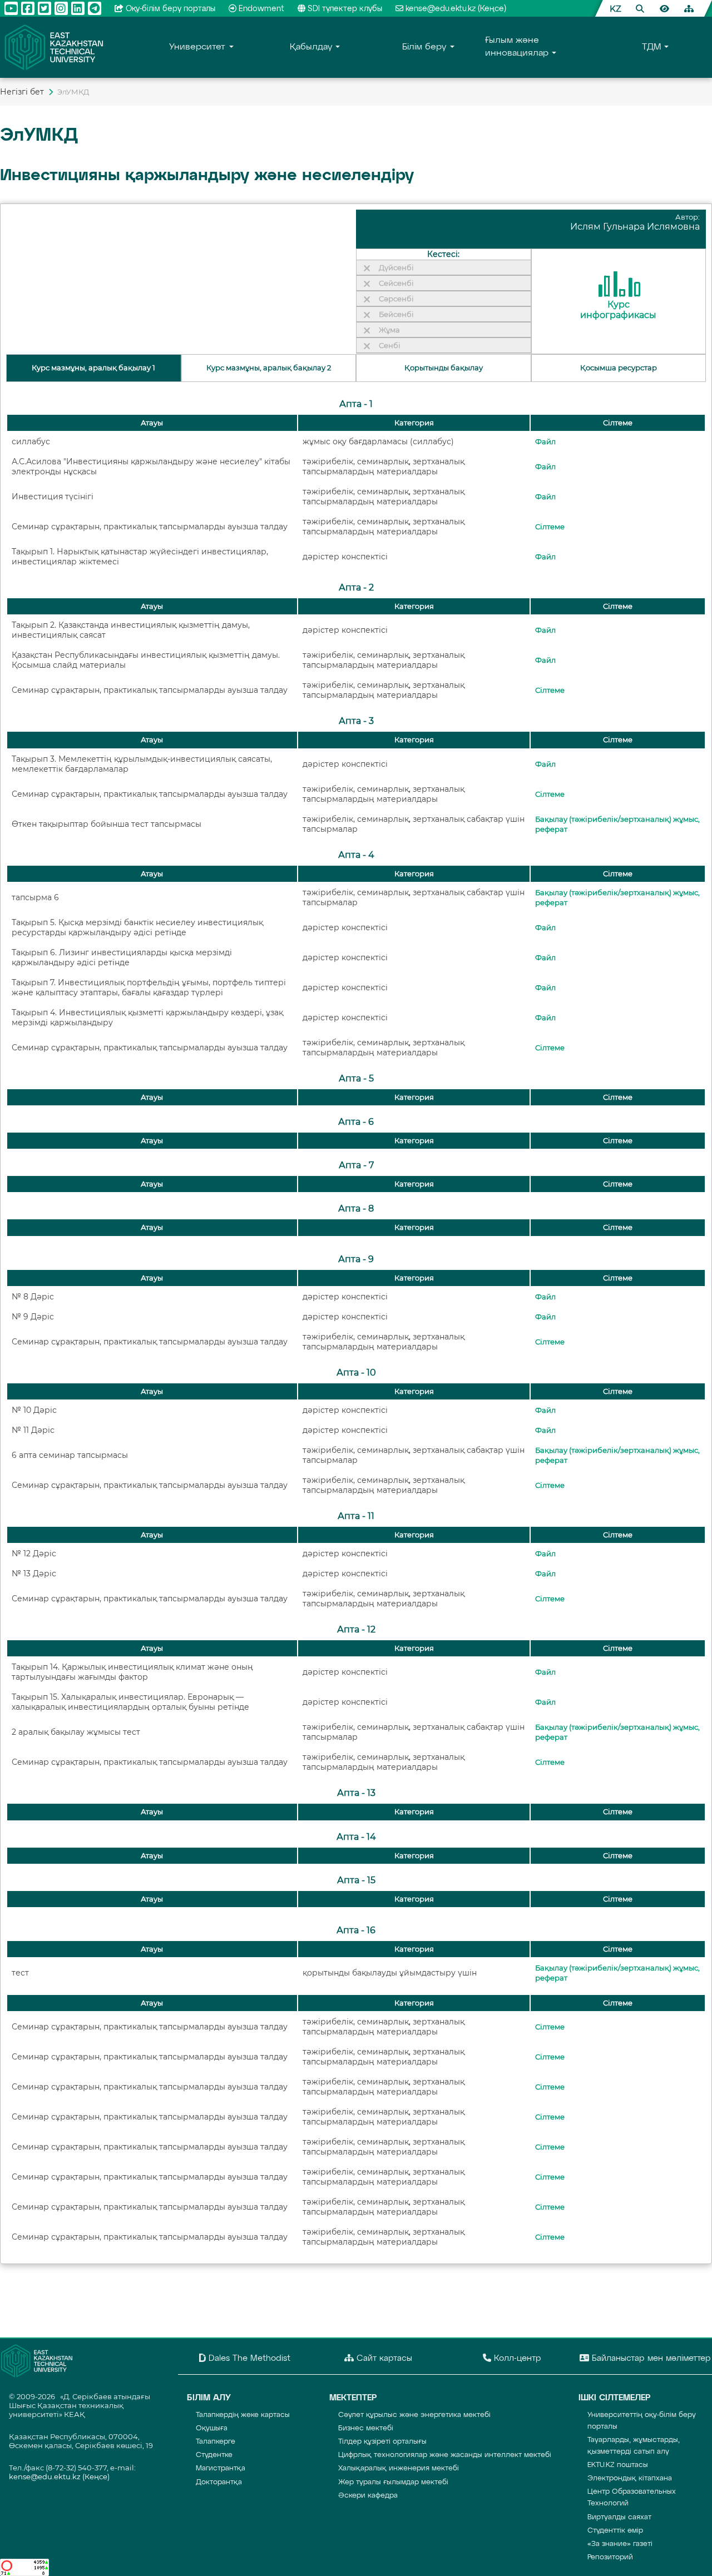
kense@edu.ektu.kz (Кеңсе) (456, 9)
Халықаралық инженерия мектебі (399, 2468)
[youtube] (11, 8)
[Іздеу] (640, 8)
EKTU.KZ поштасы (618, 2465)
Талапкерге (216, 2442)
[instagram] (61, 8)
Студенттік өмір (615, 2531)
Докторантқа (219, 2482)
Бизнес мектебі (366, 2428)
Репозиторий (610, 2557)
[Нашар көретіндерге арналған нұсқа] (664, 8)
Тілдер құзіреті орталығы (382, 2442)
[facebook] (28, 8)
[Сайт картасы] (689, 8)
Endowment (261, 9)
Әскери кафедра (368, 2496)
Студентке (214, 2455)
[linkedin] (78, 8)
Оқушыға (212, 2428)
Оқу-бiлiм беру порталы (170, 9)
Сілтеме (550, 527)
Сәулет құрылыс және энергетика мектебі (414, 2415)
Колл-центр (516, 2358)
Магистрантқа (221, 2468)
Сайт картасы (383, 2358)
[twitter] (44, 8)
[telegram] (95, 8)
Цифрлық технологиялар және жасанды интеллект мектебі (445, 2455)
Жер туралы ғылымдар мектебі (393, 2482)
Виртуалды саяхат (619, 2517)
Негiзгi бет (22, 92)
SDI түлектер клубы (345, 9)
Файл (545, 442)
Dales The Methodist (248, 2358)
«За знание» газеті (620, 2544)
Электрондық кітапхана (630, 2478)
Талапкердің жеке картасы (243, 2415)
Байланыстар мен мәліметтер (650, 2358)
